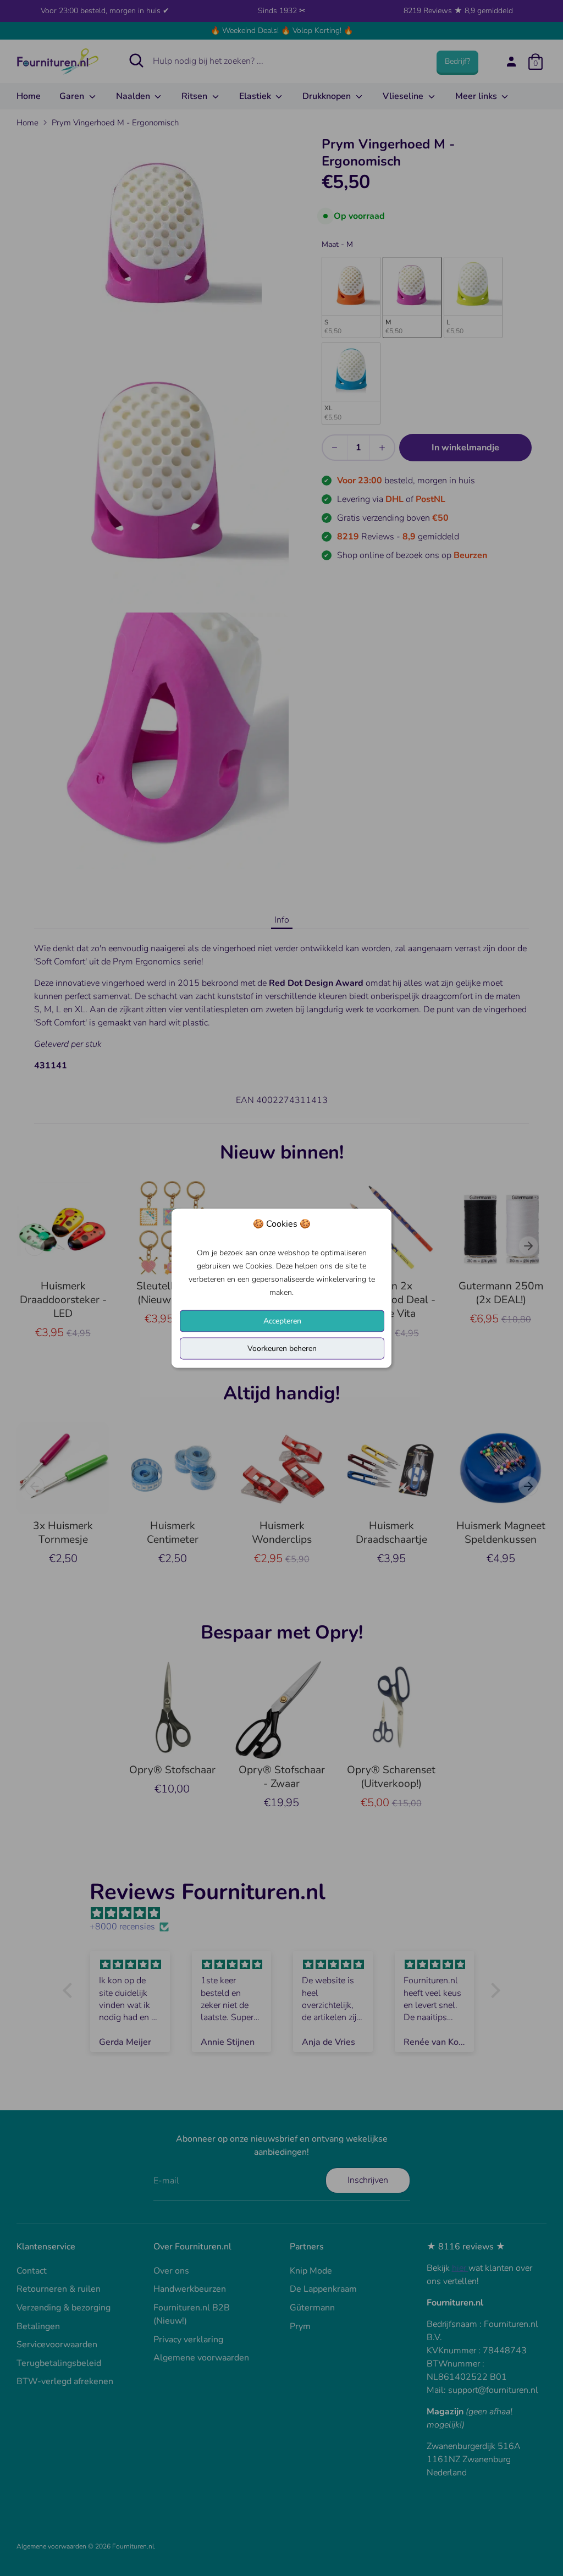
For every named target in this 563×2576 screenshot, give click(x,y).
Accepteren (282, 1320)
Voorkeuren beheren (282, 1348)
